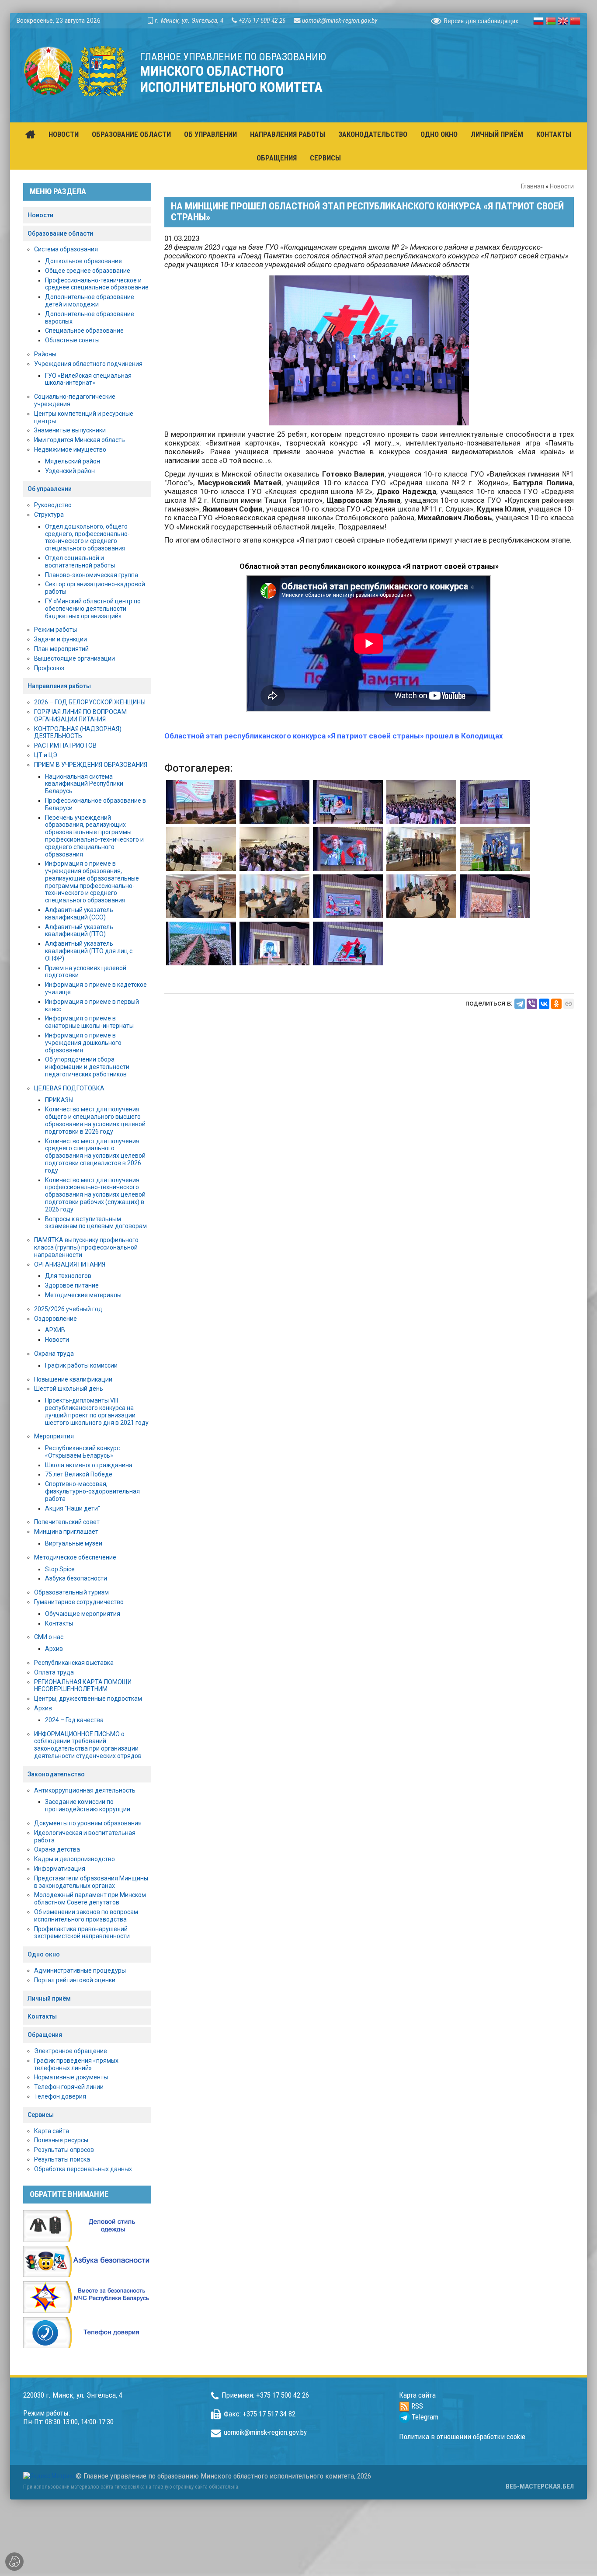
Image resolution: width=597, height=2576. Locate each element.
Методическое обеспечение (75, 1557)
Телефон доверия (60, 2096)
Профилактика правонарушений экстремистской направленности (82, 1933)
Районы (45, 354)
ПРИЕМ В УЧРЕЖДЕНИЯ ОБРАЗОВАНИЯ (91, 765)
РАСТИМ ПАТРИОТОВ (65, 745)
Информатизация (60, 1869)
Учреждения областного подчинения (88, 364)
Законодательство (56, 1774)
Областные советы (72, 340)
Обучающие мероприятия (83, 1614)
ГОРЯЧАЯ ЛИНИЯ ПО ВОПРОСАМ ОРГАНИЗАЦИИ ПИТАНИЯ (80, 715)
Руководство (53, 505)
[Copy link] (569, 1004)
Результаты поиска (62, 2159)
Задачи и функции (61, 639)
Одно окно (44, 1954)
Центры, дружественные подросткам (88, 1699)
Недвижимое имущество (70, 449)
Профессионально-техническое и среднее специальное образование (97, 284)
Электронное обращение (71, 2051)
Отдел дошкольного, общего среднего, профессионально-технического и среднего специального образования (87, 537)
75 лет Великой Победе (79, 1474)
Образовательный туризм (71, 1592)
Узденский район (70, 471)
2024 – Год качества (74, 1720)
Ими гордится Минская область (80, 440)
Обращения (45, 2035)
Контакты (59, 1623)
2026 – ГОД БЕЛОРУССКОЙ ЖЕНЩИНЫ (90, 702)
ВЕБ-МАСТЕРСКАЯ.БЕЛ (540, 2486)
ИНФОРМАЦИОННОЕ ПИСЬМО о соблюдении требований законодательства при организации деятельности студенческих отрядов (88, 1745)
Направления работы (59, 686)
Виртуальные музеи (74, 1543)
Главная (533, 186)
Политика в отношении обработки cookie (462, 2437)
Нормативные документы (71, 2077)
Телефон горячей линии (69, 2087)
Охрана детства (57, 1849)
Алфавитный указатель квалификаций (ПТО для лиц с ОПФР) (89, 951)
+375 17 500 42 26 (262, 21)
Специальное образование (84, 331)
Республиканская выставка (74, 1663)
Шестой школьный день (69, 1389)
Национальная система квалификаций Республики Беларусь (84, 784)
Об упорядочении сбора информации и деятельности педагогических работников (87, 1067)
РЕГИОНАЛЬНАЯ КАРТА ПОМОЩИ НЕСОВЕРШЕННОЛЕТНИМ (83, 1686)
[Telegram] (520, 1004)
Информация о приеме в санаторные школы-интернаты (89, 1022)
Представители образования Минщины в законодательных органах (91, 1882)
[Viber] (532, 1004)
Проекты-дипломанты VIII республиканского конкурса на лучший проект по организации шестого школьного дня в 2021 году (97, 1411)
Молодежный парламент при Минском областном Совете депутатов (90, 1899)
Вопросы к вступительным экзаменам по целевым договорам (96, 1223)
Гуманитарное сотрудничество (79, 1602)
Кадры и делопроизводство (75, 1859)
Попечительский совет (67, 1522)
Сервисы (41, 2115)
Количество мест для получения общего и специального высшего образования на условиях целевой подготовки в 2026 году (95, 1120)
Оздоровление (56, 1319)
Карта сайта (52, 2131)
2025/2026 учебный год (68, 1309)
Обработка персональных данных (83, 2169)
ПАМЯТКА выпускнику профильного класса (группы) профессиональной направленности (86, 1247)
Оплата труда (54, 1672)
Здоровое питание (72, 1285)
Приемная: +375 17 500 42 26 (265, 2395)
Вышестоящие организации (75, 658)
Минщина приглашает (66, 1532)
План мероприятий (61, 649)
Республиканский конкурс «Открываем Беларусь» (82, 1452)
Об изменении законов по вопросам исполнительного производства (86, 1916)
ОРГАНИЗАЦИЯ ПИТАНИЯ (70, 1264)
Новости (562, 186)
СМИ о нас (49, 1637)
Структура (49, 515)
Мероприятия (54, 1436)
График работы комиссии (81, 1365)
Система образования (66, 249)
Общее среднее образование (88, 271)
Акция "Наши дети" (73, 1508)
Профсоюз (49, 668)
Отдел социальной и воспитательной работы (80, 562)
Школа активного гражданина (89, 1465)
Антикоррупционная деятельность (85, 1790)
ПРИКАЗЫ (59, 1100)
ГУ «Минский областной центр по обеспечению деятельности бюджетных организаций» (93, 609)
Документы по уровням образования (88, 1823)
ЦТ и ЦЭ (46, 755)
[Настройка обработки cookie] (14, 2562)
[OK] (556, 1004)
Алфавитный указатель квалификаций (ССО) (79, 914)
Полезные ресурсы (61, 2140)
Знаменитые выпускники (70, 430)
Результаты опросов (64, 2150)
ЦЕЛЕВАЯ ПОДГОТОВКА (69, 1088)
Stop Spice (60, 1569)
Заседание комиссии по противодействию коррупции (88, 1805)
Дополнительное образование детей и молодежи (90, 301)
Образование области (60, 233)
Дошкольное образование (83, 261)
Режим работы (56, 630)
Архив (54, 1649)
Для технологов (68, 1276)
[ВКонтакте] (544, 1004)
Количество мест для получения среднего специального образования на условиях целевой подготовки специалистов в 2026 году (95, 1156)
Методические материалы (83, 1295)
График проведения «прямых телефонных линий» (76, 2064)
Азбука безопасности (76, 1578)
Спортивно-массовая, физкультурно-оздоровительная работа (92, 1491)
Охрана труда (54, 1354)
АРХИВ (55, 1330)
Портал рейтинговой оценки (75, 1980)
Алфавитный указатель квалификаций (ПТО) (79, 931)
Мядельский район (73, 461)
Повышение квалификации (73, 1379)
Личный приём (49, 1998)
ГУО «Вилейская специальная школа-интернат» (88, 379)
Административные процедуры (80, 1970)
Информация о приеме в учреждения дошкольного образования (83, 1043)
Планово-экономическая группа (92, 575)
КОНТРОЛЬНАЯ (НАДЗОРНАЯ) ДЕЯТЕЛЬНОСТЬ (78, 733)
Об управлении (50, 489)
